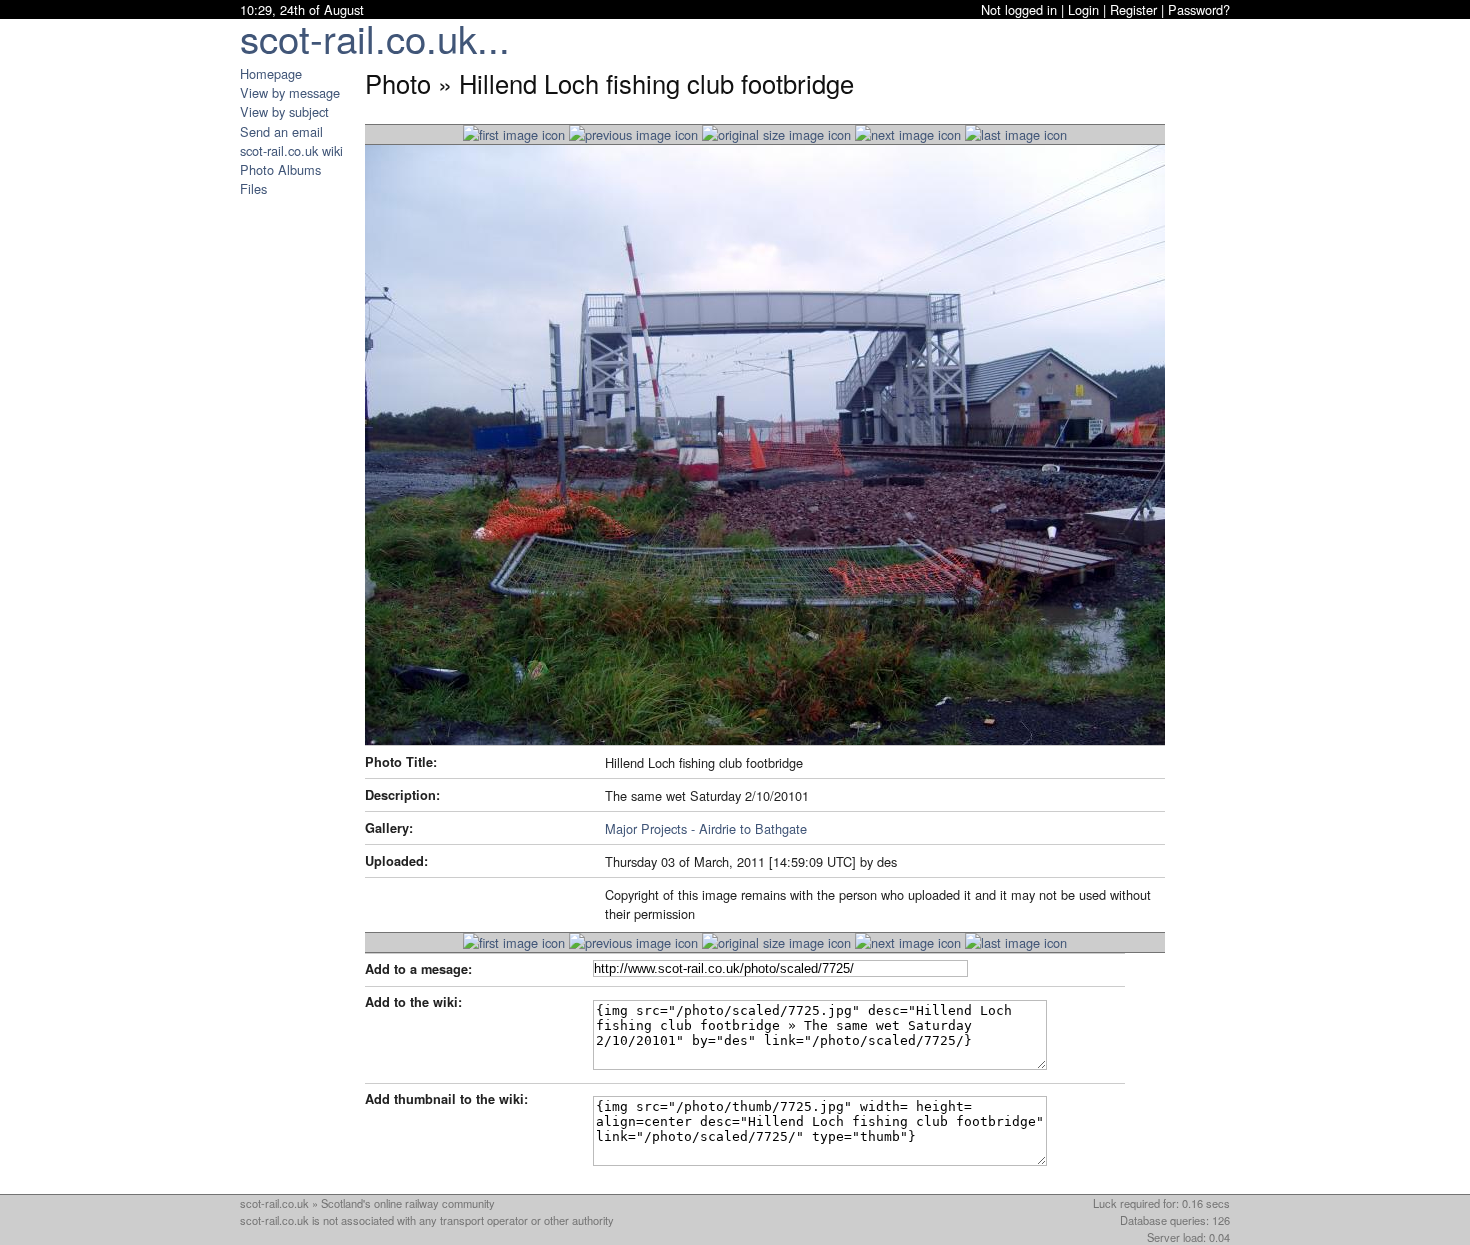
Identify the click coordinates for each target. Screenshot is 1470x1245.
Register (1133, 9)
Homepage (271, 73)
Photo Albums (280, 169)
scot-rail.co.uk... (375, 37)
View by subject (284, 111)
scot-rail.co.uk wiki (291, 150)
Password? (1199, 9)
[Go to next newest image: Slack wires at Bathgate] (633, 134)
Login (1083, 9)
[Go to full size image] (776, 134)
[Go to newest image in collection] (514, 134)
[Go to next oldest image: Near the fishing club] (908, 134)
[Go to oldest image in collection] (1016, 134)
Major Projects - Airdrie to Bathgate (706, 828)
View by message (290, 92)
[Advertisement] (300, 498)
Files (253, 188)
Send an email (281, 131)
